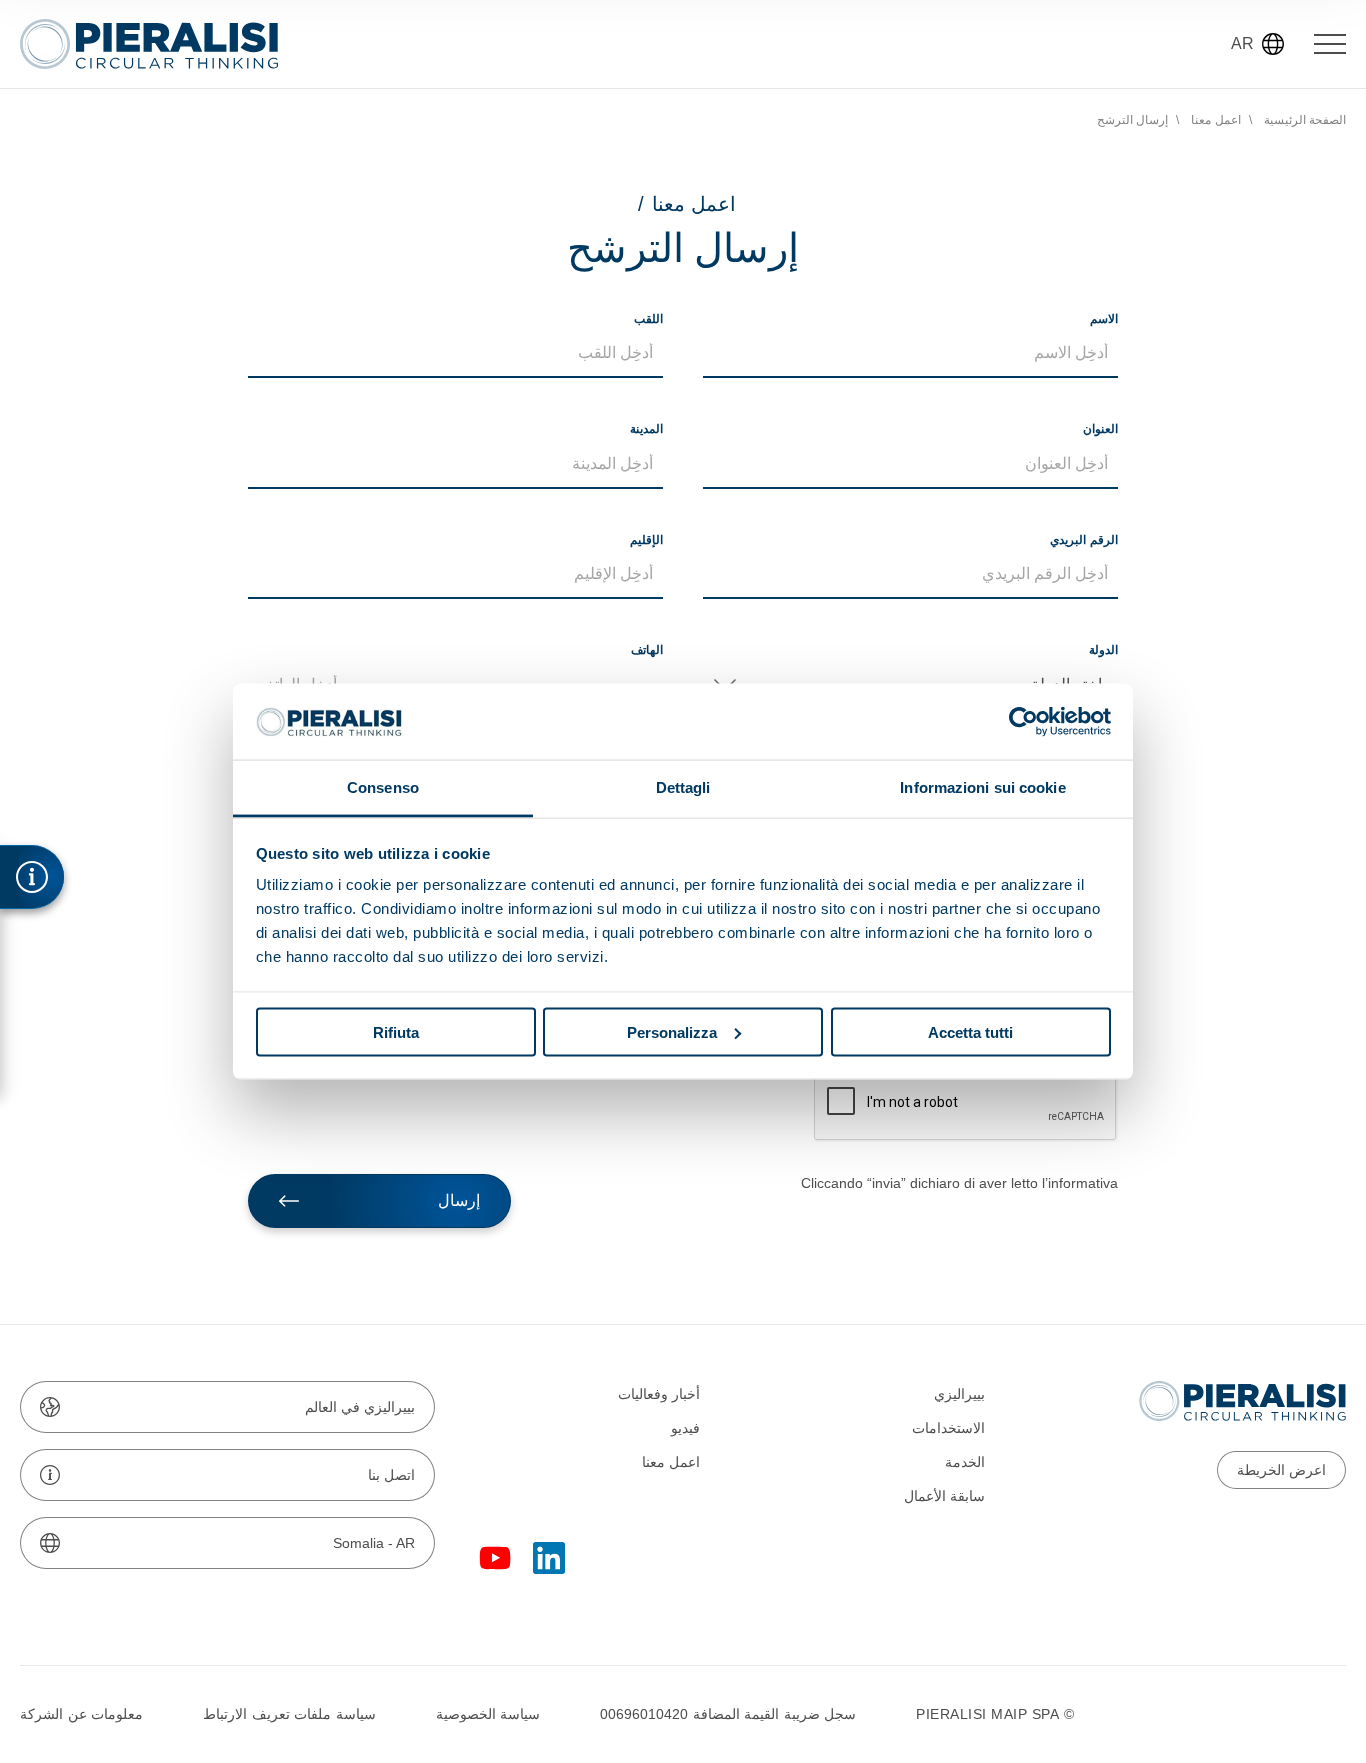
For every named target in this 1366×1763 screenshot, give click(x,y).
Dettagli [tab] (683, 787)
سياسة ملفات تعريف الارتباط (289, 1714)
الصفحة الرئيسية (1305, 120)
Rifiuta (396, 1031)
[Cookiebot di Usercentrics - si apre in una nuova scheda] (1023, 721)
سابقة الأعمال (944, 1496)
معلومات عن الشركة (81, 1714)
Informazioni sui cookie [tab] (982, 787)
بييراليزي (959, 1394)
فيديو (685, 1428)
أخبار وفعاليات (659, 1394)
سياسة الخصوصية (488, 1714)
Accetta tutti (970, 1031)
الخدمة (965, 1462)
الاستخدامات (948, 1428)
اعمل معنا (1216, 120)
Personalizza (672, 1031)
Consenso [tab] (383, 787)
